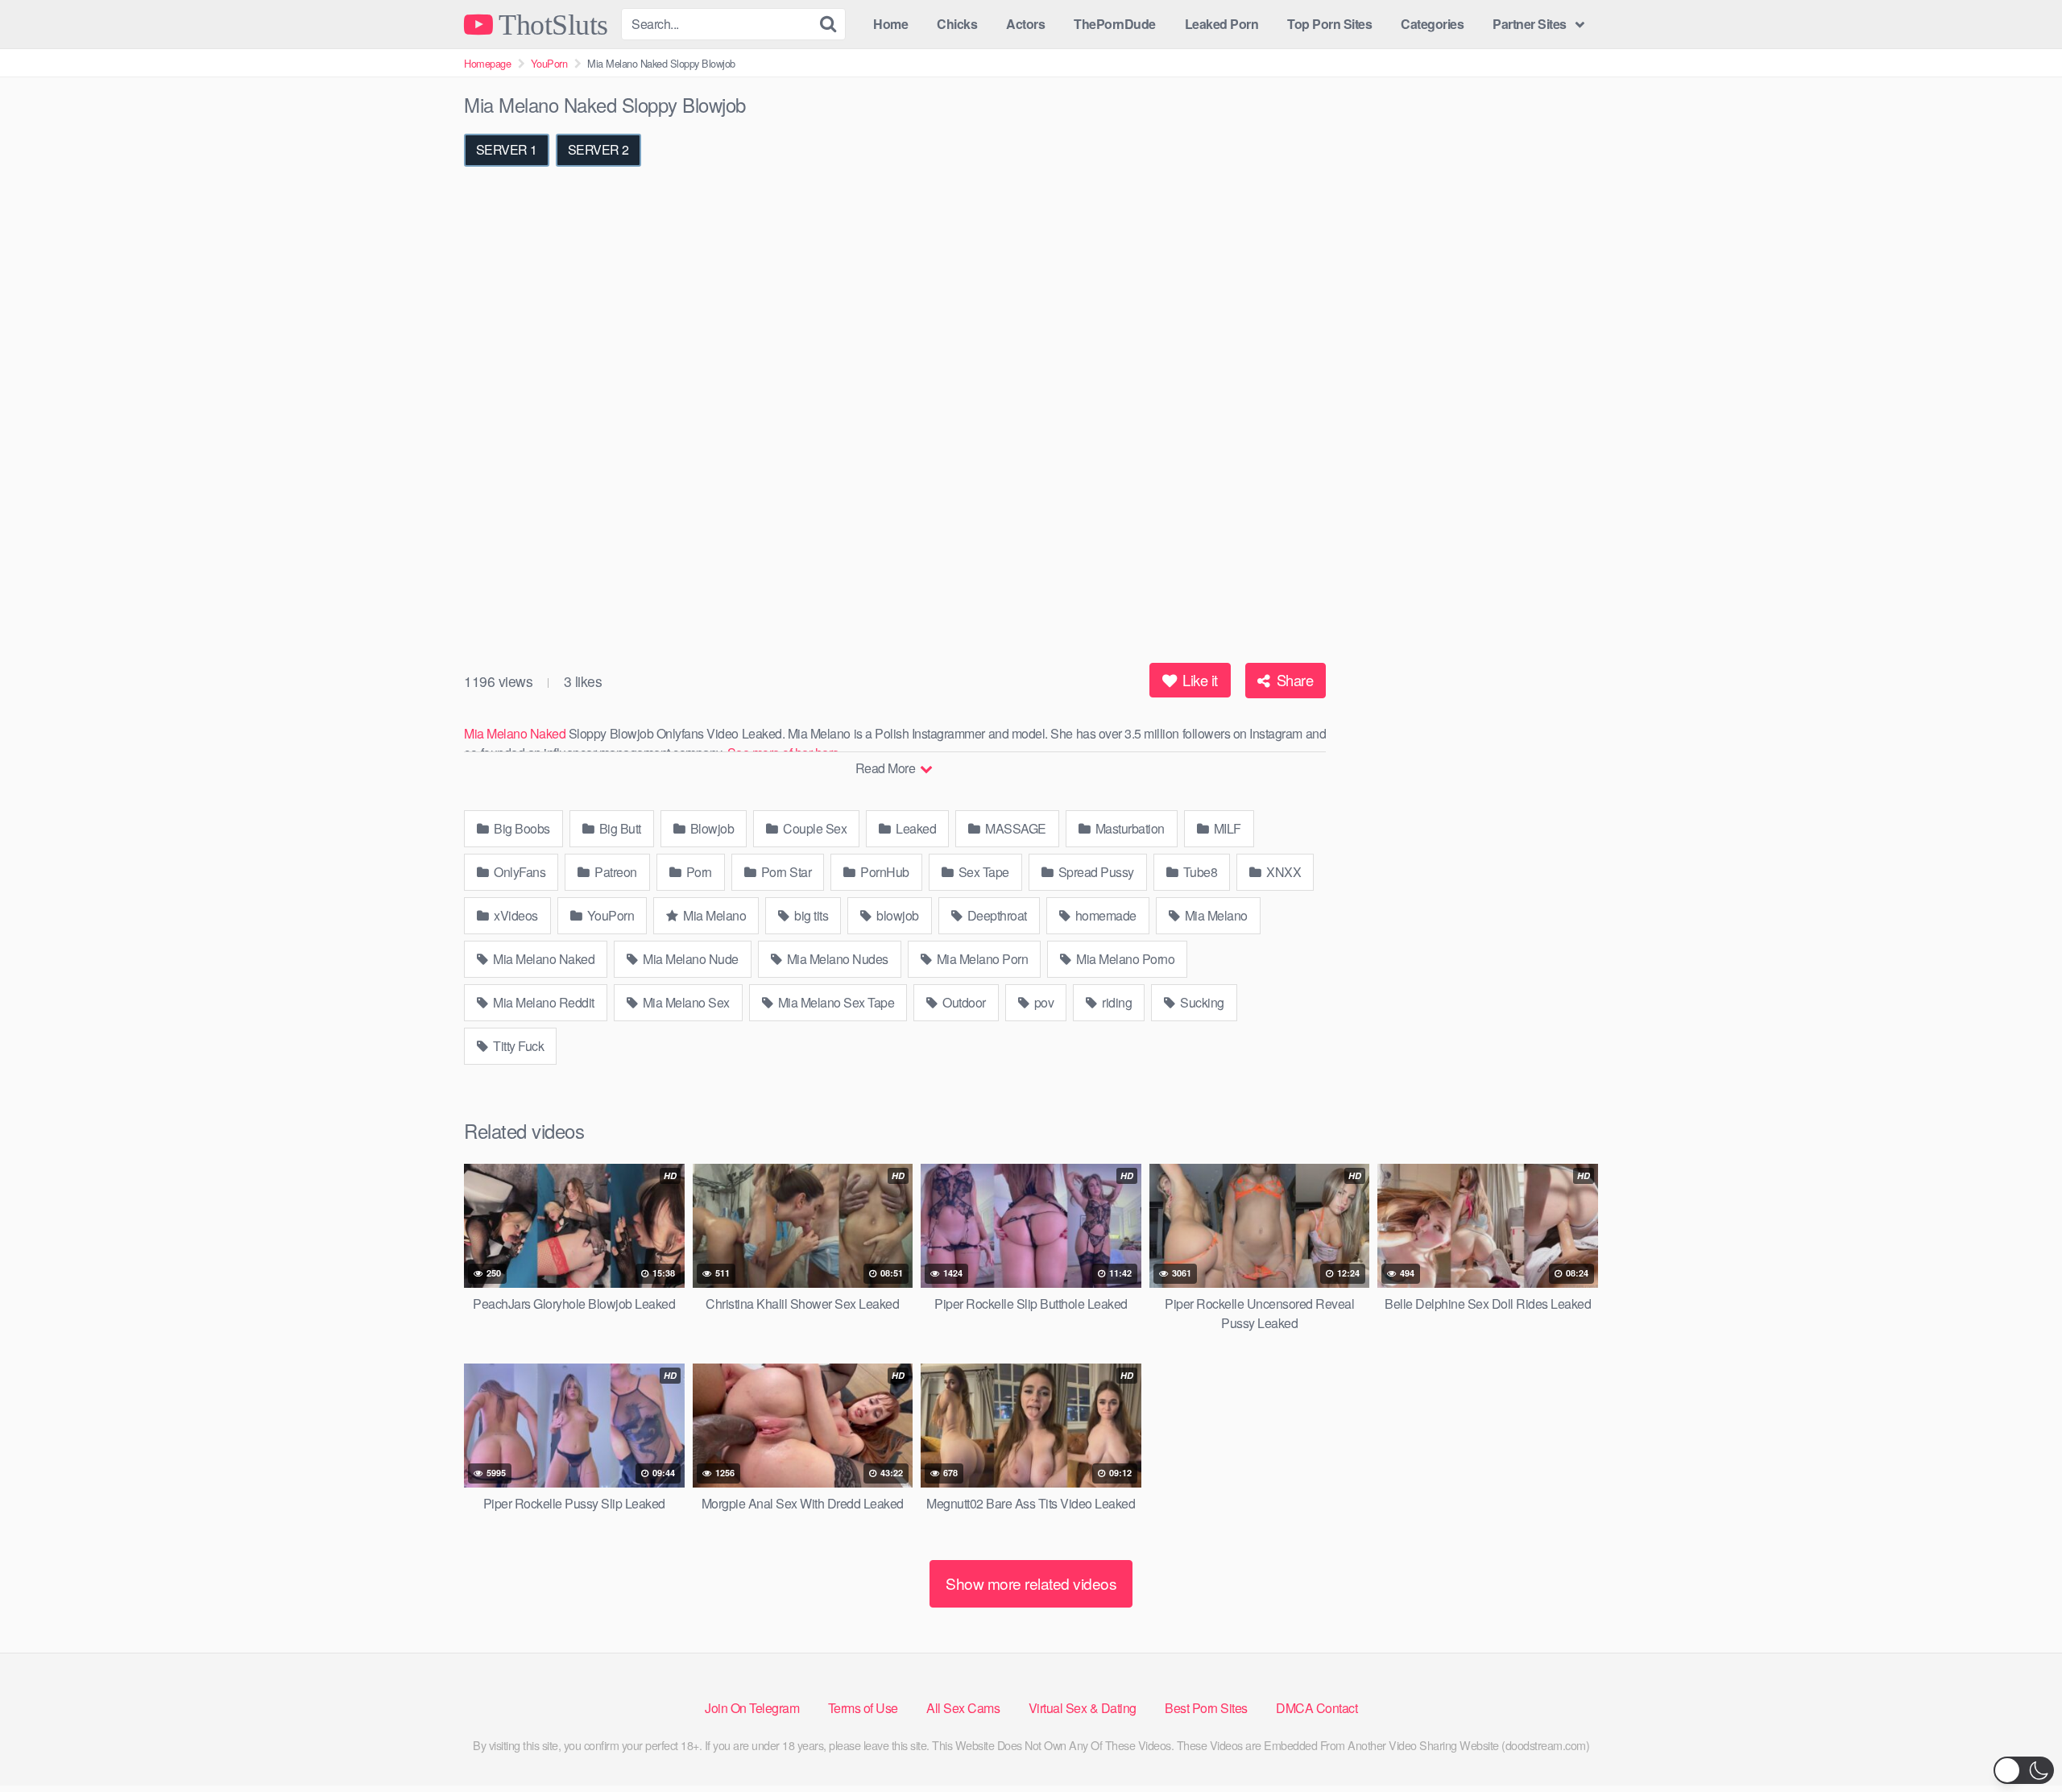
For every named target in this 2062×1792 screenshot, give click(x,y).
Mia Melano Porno (1124, 959)
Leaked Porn (1222, 24)
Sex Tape (982, 872)
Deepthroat (996, 915)
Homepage (487, 63)
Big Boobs (521, 828)
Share (1293, 680)
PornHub (884, 872)
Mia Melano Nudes (836, 959)
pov (1042, 1002)
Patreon (615, 872)
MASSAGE (1014, 828)
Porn (698, 872)
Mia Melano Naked (515, 733)
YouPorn (549, 63)
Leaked (915, 828)
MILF (1226, 828)
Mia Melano (714, 915)
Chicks (957, 24)
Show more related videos (1031, 1583)
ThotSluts (551, 24)
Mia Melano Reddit (542, 1002)
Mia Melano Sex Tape (834, 1002)
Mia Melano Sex (685, 1002)
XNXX (1283, 872)
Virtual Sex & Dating (1083, 1708)
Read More (887, 768)
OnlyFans (519, 872)
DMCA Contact (1317, 1708)
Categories (1432, 24)
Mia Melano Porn (981, 959)
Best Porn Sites (1206, 1708)
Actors (1025, 24)
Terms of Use (863, 1708)
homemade (1104, 915)
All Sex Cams (963, 1708)
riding (1116, 1002)
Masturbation (1128, 828)
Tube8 (1199, 872)
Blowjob (710, 828)
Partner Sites (1530, 24)
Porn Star (785, 872)
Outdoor (963, 1002)
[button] (2024, 1770)
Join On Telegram (752, 1708)
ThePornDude (1115, 24)
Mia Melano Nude (689, 959)
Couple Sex (814, 828)
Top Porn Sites (1329, 24)
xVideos (515, 915)
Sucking (1201, 1002)
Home (890, 24)
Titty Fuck (518, 1046)
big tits (810, 915)
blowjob (896, 915)
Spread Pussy (1095, 872)
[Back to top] (2018, 1740)
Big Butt (619, 828)
